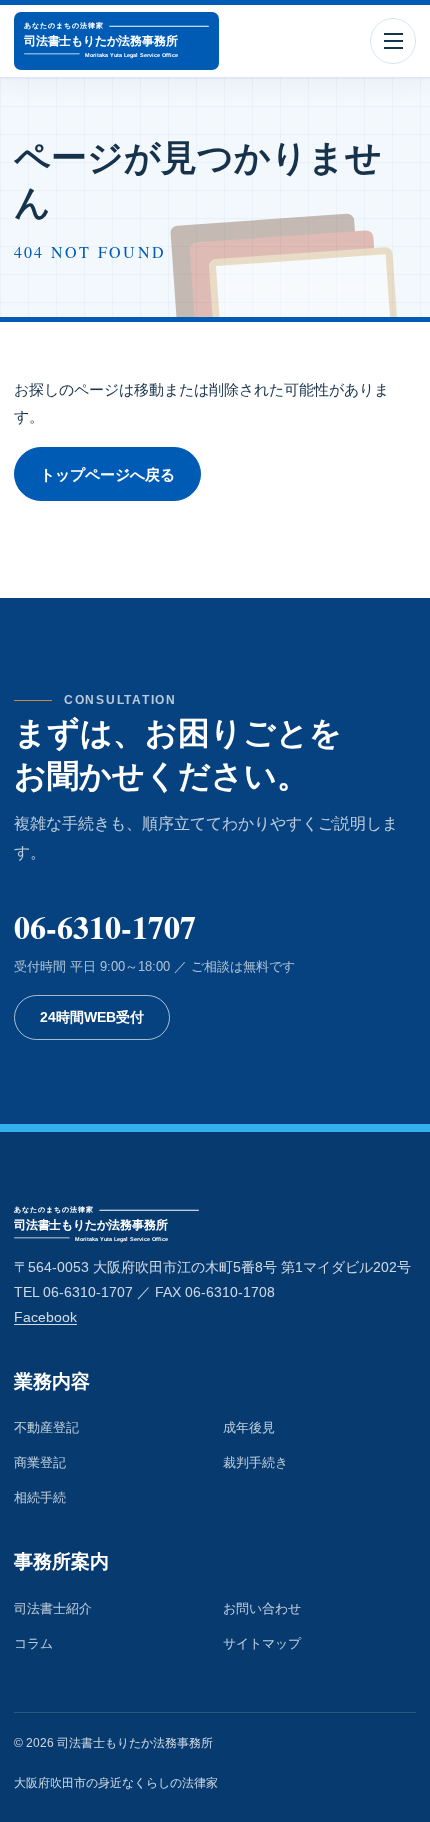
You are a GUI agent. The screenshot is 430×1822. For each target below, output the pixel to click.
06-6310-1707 (105, 926)
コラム (33, 1643)
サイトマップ (262, 1643)
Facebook (45, 1317)
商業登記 (40, 1462)
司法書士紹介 (53, 1608)
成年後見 (249, 1427)
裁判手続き (255, 1462)
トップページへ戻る (107, 474)
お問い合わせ (262, 1608)
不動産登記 (46, 1427)
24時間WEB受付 (92, 1017)
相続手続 (40, 1497)
